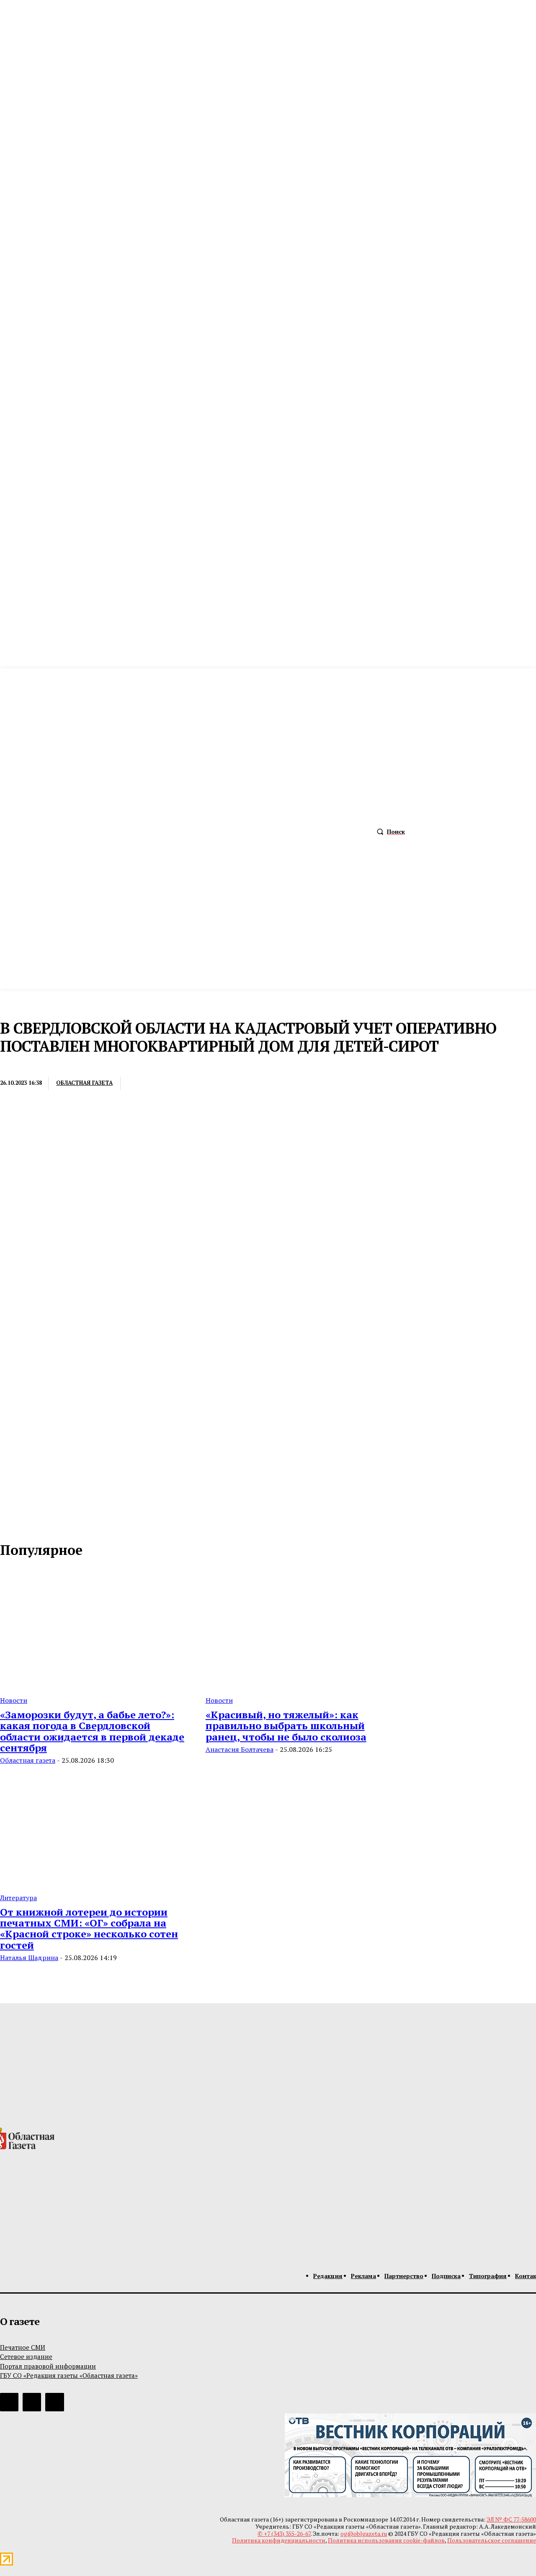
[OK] (43, 1523)
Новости (14, 1700)
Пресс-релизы (22, 1066)
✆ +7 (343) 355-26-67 (284, 2533)
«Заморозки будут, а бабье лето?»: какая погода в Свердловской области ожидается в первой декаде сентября (92, 1731)
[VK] (233, 1084)
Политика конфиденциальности (279, 2540)
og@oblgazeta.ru (364, 2533)
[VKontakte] (25, 1523)
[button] (389, 832)
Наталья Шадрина (29, 1958)
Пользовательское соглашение (492, 2540)
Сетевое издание (26, 2356)
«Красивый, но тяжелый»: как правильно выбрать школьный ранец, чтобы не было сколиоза (286, 1726)
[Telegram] (203, 1084)
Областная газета (84, 1083)
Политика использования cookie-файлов (386, 2540)
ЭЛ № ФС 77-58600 (511, 2519)
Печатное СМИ (23, 2347)
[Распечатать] (172, 1084)
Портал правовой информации (48, 2366)
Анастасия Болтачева (240, 1749)
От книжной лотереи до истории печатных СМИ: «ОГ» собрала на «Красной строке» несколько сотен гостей (89, 1928)
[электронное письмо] (141, 1084)
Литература (18, 1898)
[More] (264, 1084)
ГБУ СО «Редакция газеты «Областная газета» (69, 2375)
